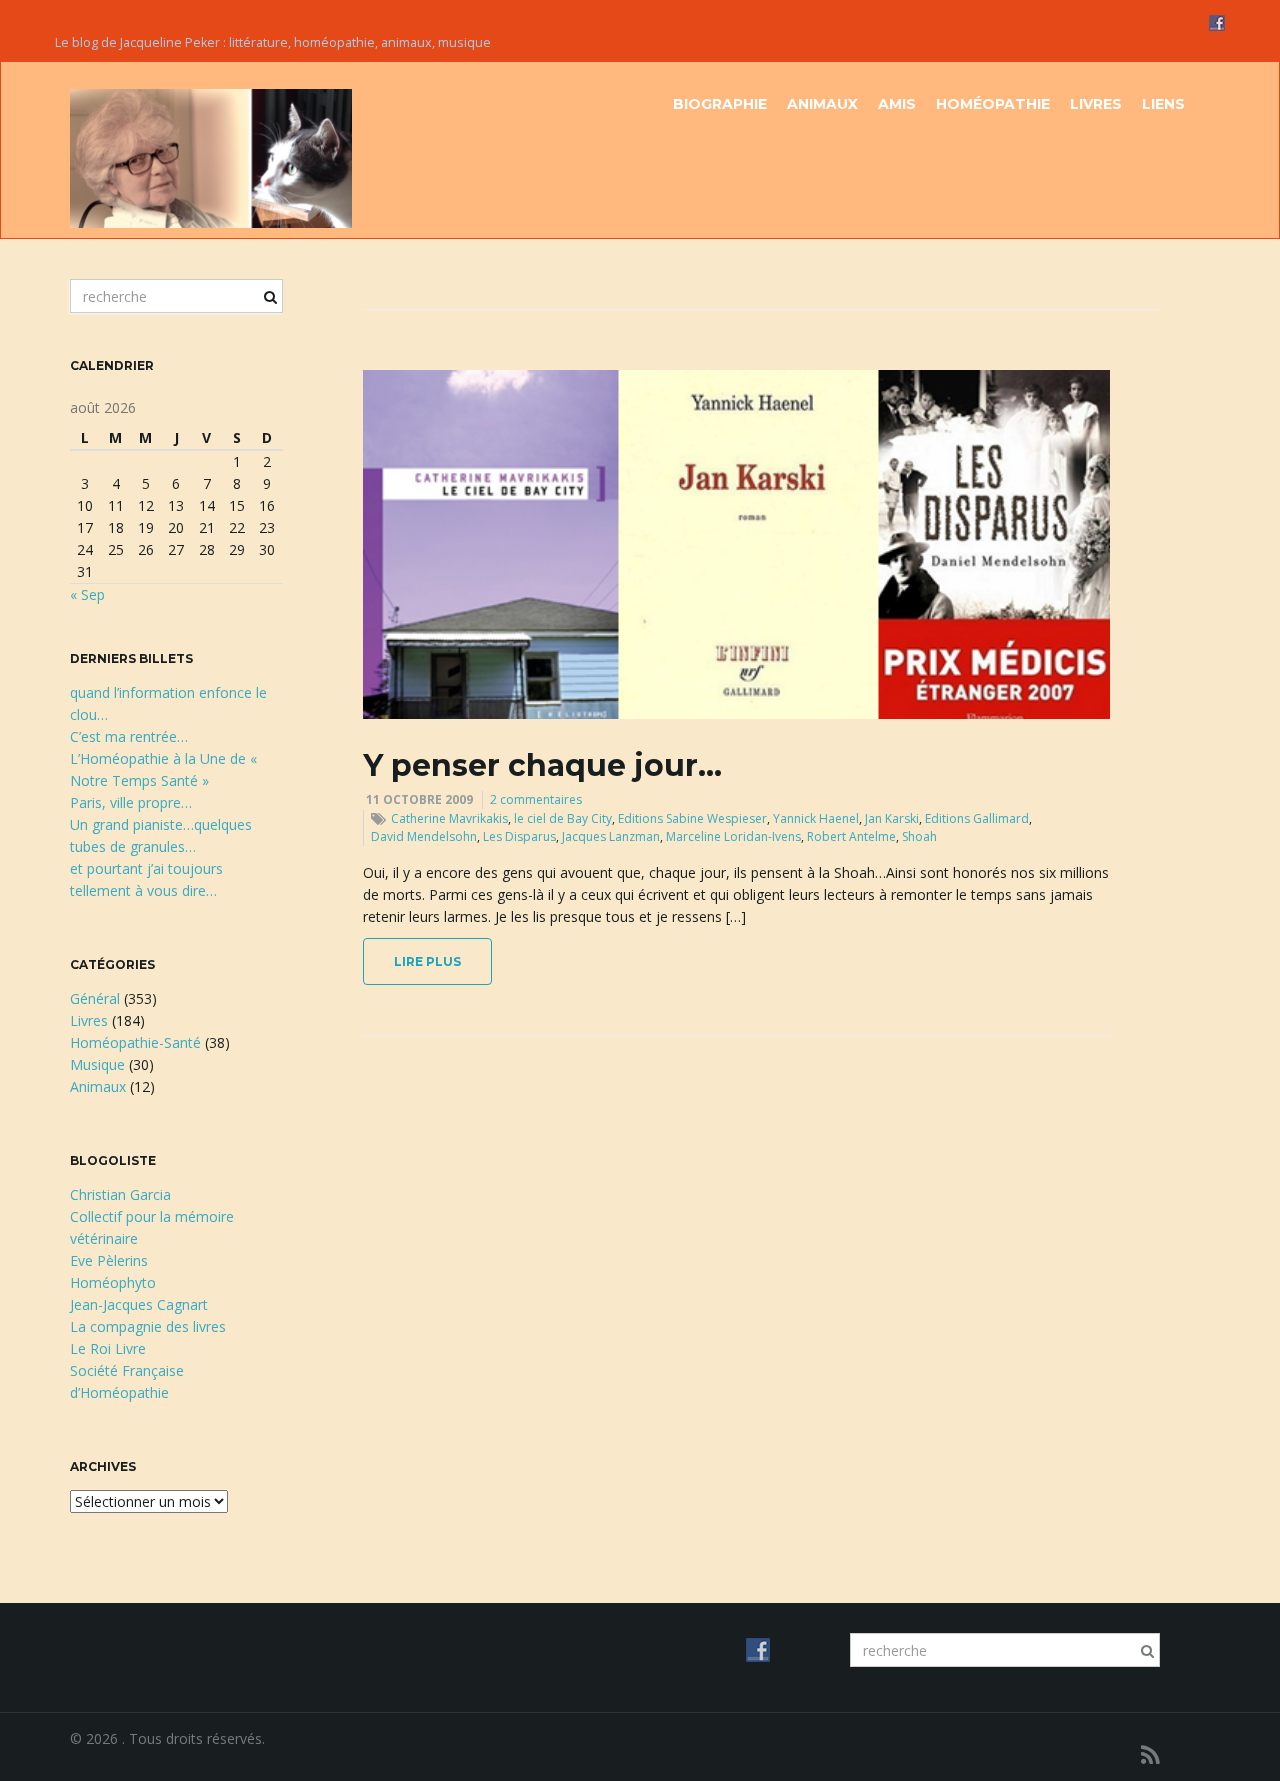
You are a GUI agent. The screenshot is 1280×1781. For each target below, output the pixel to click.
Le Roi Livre (108, 1348)
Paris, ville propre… (131, 802)
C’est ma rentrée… (129, 736)
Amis (897, 104)
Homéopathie (993, 104)
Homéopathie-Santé (135, 1042)
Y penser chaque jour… (542, 765)
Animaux (822, 104)
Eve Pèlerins (109, 1260)
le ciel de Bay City (563, 818)
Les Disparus (519, 836)
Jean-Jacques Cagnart (139, 1304)
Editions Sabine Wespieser (692, 818)
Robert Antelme (851, 836)
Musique (97, 1064)
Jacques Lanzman (611, 836)
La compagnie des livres (148, 1326)
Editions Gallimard (977, 818)
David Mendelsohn (424, 836)
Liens (1163, 104)
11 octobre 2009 (419, 799)
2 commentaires (536, 799)
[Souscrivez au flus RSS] (1150, 1754)
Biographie (720, 104)
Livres (1096, 104)
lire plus (427, 961)
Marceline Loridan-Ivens (733, 836)
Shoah (919, 836)
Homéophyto (113, 1282)
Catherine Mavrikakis (449, 818)
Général (95, 998)
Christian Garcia (120, 1194)
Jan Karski (892, 818)
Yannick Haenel (816, 818)
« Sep (87, 594)
